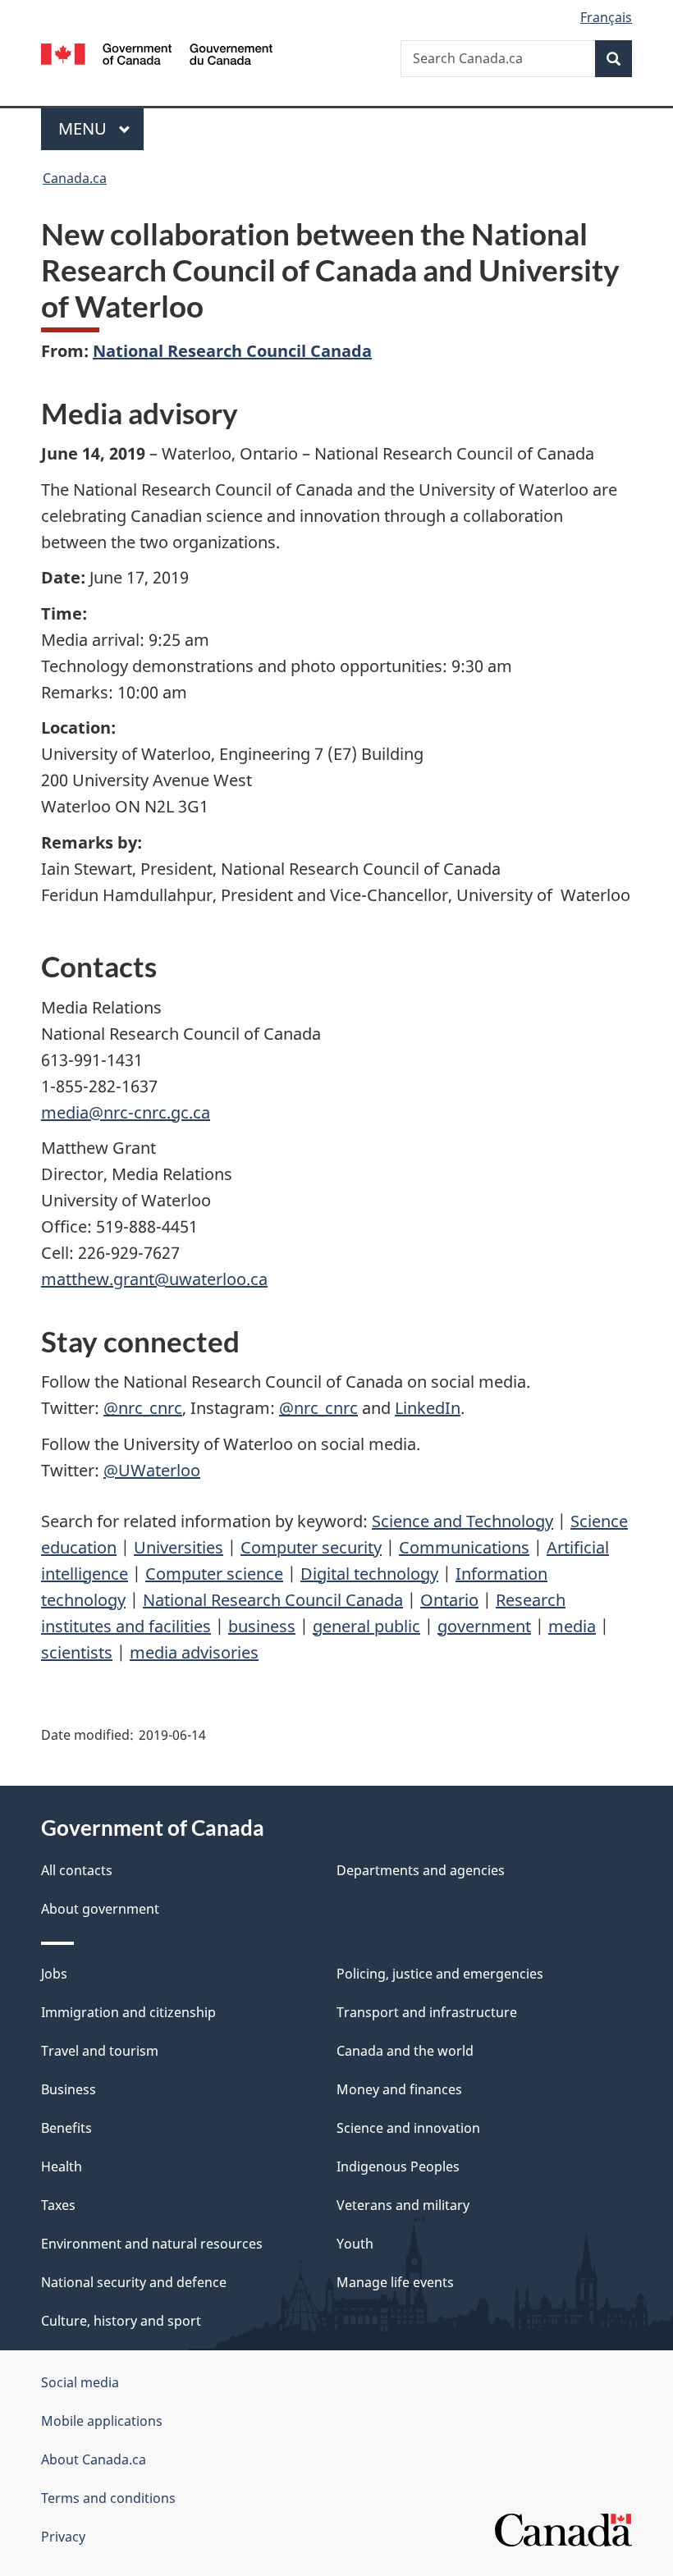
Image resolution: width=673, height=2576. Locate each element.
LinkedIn (428, 1408)
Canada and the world (405, 2051)
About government (100, 1909)
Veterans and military (403, 2205)
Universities (179, 1547)
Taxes (58, 2205)
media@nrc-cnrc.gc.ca (126, 1112)
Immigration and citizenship (128, 2012)
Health (62, 2166)
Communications (464, 1547)
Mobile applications (102, 2421)
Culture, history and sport (121, 2321)
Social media (80, 2382)
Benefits (66, 2128)
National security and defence (134, 2282)
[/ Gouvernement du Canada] (157, 53)
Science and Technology (462, 1521)
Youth (355, 2244)
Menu (85, 128)
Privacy (63, 2537)
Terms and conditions (108, 2498)
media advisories (194, 1652)
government (484, 1626)
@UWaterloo (152, 1470)
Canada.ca (75, 178)
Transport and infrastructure (427, 2012)
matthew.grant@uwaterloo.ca (154, 1279)
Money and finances (399, 2089)
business (262, 1626)
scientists (77, 1652)
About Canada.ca (94, 2459)
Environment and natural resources (152, 2244)
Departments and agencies (421, 1870)
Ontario (449, 1600)
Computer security (311, 1547)
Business (69, 2089)
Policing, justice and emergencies (440, 1974)
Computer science (214, 1574)
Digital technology (369, 1574)
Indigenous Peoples (398, 2166)
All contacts (77, 1870)
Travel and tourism (100, 2051)
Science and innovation (408, 2128)
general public (366, 1626)
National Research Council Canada (232, 351)
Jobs (54, 1974)
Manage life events (395, 2282)
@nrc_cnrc (143, 1408)
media (572, 1626)
